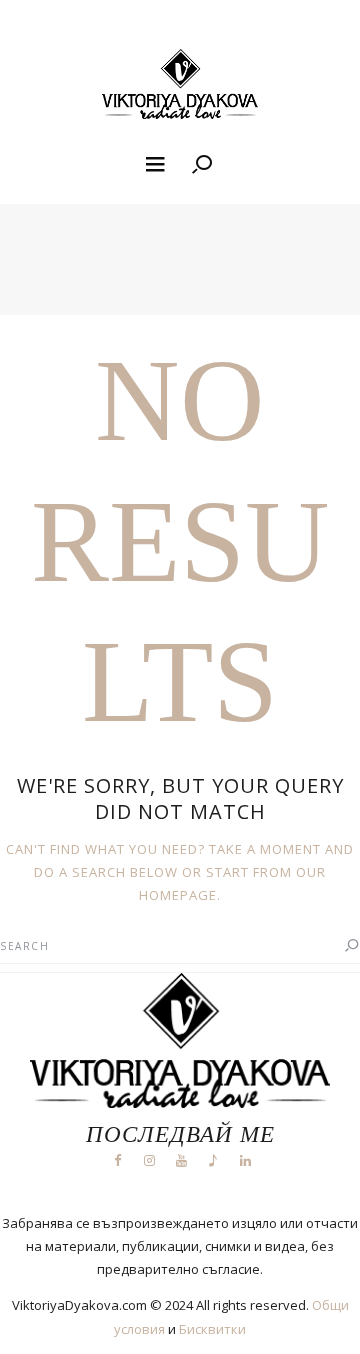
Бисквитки (212, 1329)
